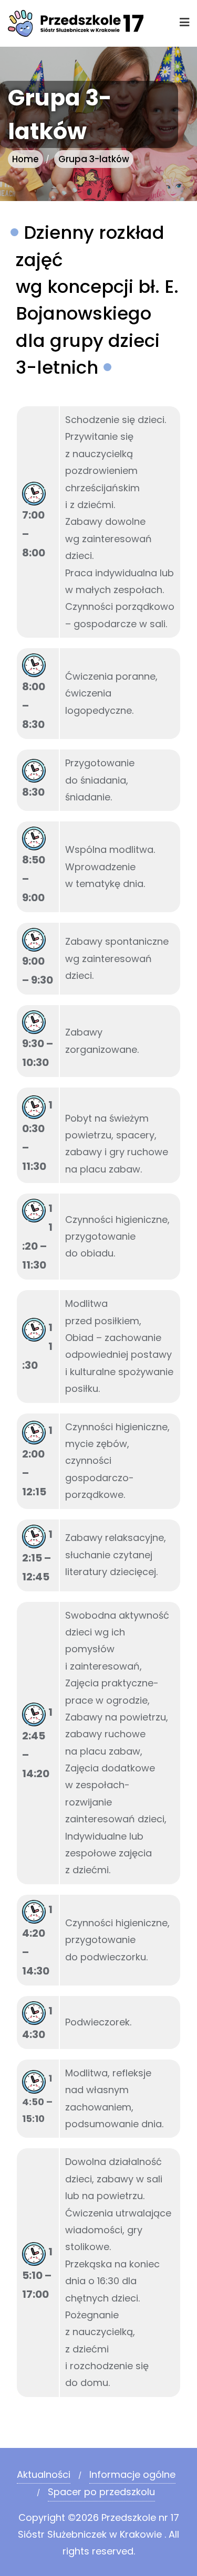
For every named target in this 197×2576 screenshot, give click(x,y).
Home (25, 159)
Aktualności (44, 2474)
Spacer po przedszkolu (101, 2492)
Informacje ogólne (132, 2474)
